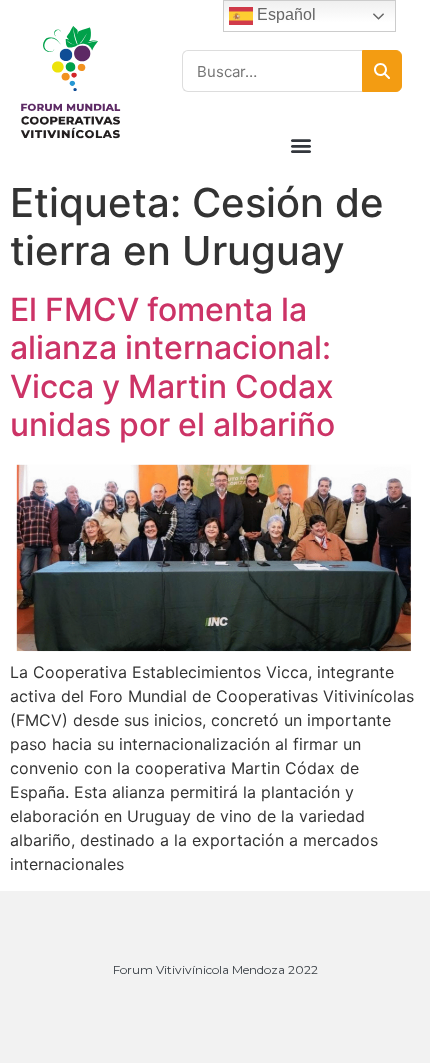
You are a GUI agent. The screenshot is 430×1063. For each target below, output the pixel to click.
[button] (301, 144)
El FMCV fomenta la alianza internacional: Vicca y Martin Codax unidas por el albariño (172, 367)
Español (284, 14)
